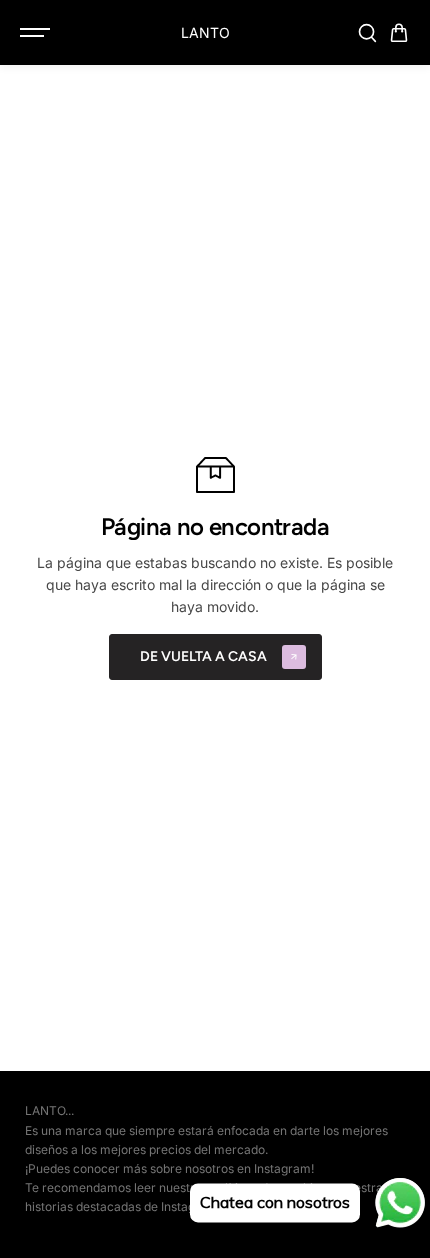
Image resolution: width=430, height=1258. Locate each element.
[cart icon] (399, 33)
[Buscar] (367, 33)
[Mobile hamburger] (37, 33)
